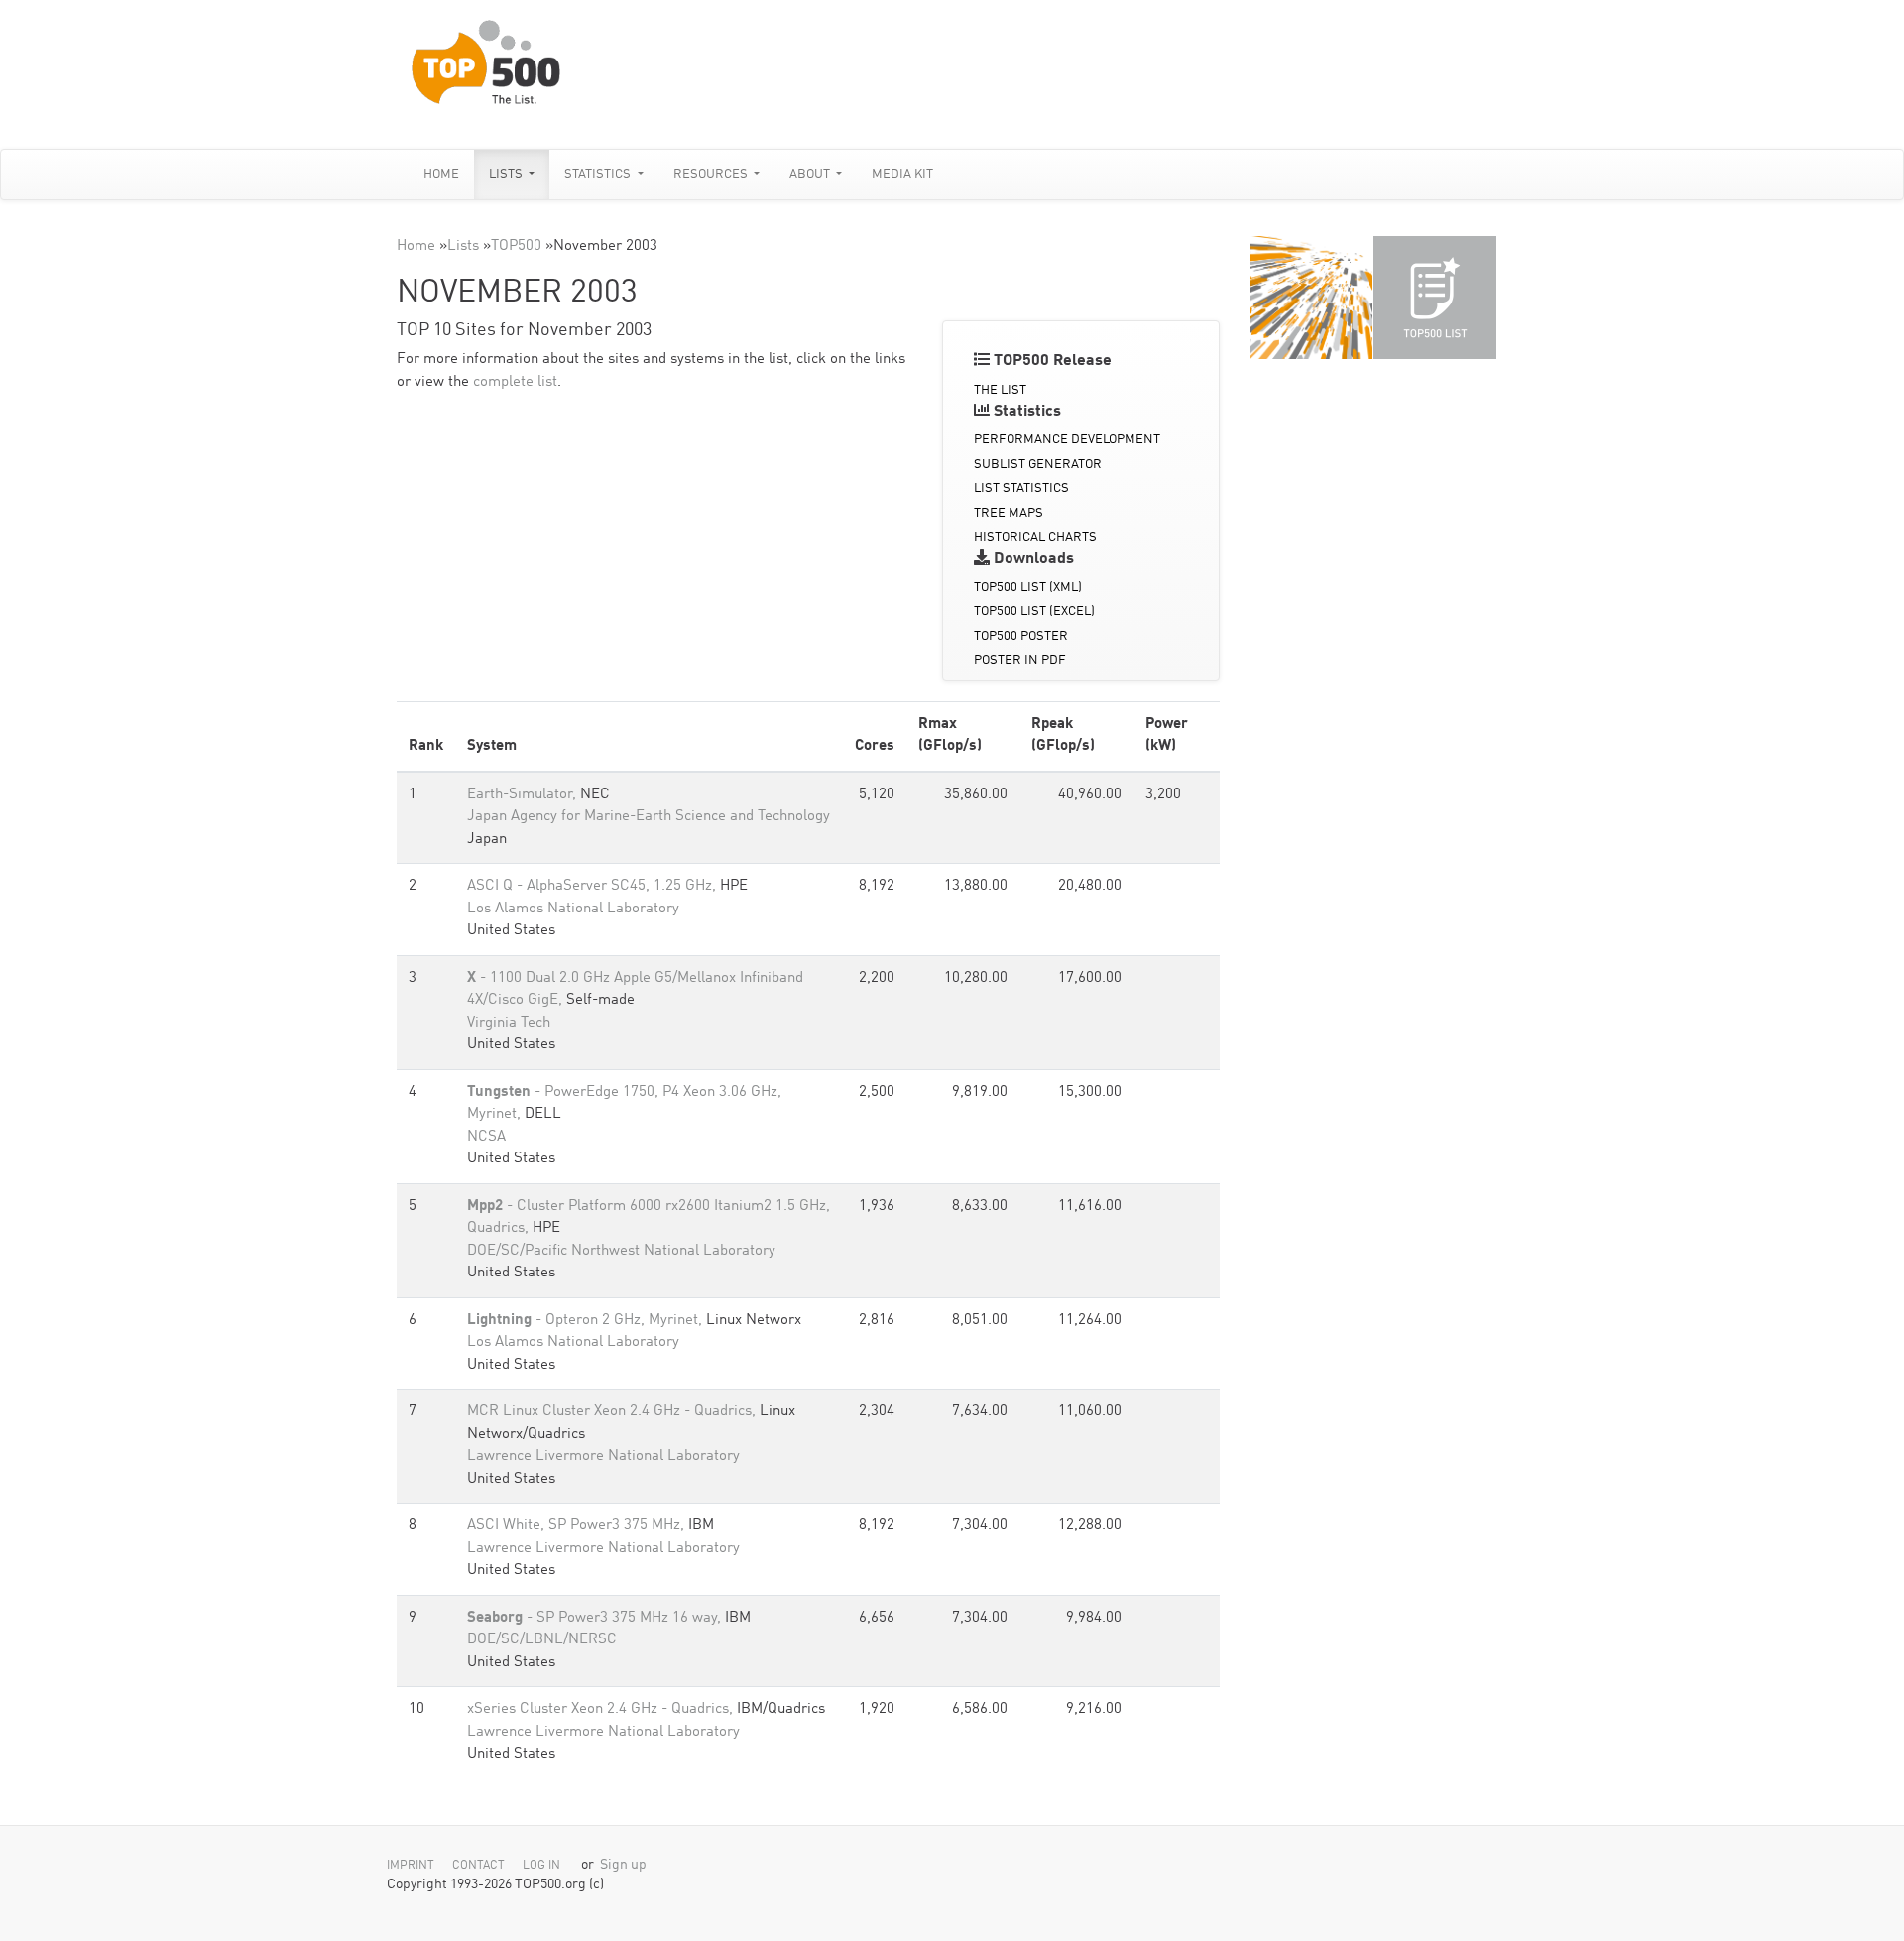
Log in (541, 1866)
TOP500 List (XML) (1028, 588)
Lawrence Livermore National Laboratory (603, 1456)
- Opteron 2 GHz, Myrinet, (587, 1321)
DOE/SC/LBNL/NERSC (542, 1640)
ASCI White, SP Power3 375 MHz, (578, 1526)
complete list (515, 382)
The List (1000, 390)
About (811, 174)
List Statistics (1021, 488)
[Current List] (1435, 298)
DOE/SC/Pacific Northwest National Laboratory (621, 1251)
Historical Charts (1035, 537)
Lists (507, 174)
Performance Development (1067, 440)
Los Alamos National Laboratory (573, 909)
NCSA (486, 1137)
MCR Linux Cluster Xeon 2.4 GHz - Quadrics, (613, 1412)
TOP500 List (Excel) (1034, 611)
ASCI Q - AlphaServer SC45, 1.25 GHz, (594, 886)
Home (441, 174)
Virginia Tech (509, 1023)
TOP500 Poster (1021, 636)
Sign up (623, 1865)
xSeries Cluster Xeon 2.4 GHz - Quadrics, (602, 1709)
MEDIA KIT (902, 174)
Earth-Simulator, (524, 795)
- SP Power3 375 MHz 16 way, (596, 1618)
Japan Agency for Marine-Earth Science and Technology (649, 817)
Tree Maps (1009, 513)
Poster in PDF (1020, 660)
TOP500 (516, 246)
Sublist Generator (1038, 465)
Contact (478, 1866)
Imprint (411, 1866)
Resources (712, 174)
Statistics (599, 174)
